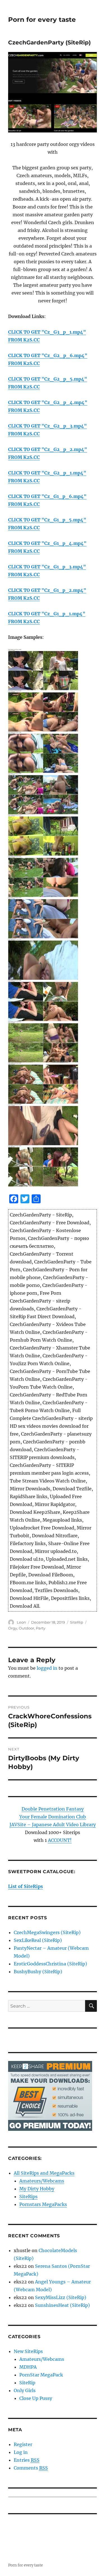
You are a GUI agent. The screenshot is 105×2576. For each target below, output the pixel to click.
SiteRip (77, 1622)
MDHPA (28, 2367)
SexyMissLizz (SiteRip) (61, 2297)
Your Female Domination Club (53, 1817)
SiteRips (28, 2197)
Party (41, 1628)
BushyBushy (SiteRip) (38, 1972)
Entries (27, 2460)
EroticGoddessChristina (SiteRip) (50, 1964)
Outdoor (26, 1628)
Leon (21, 1622)
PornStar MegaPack (41, 2375)
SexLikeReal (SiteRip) (38, 1940)
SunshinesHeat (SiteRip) (62, 2305)
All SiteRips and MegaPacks (44, 2173)
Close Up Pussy (36, 2398)
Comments (31, 2468)
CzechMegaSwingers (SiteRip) (47, 1932)
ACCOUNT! (60, 1840)
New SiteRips (28, 2351)
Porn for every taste (42, 20)
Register (23, 2444)
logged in (47, 1668)
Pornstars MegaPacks (43, 2204)
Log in (21, 2452)
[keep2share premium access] (50, 2096)
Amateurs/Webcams (42, 2181)
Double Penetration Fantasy (53, 1809)
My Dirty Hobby (37, 2189)
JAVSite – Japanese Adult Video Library (53, 1825)
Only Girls (25, 2390)
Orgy (13, 1628)
